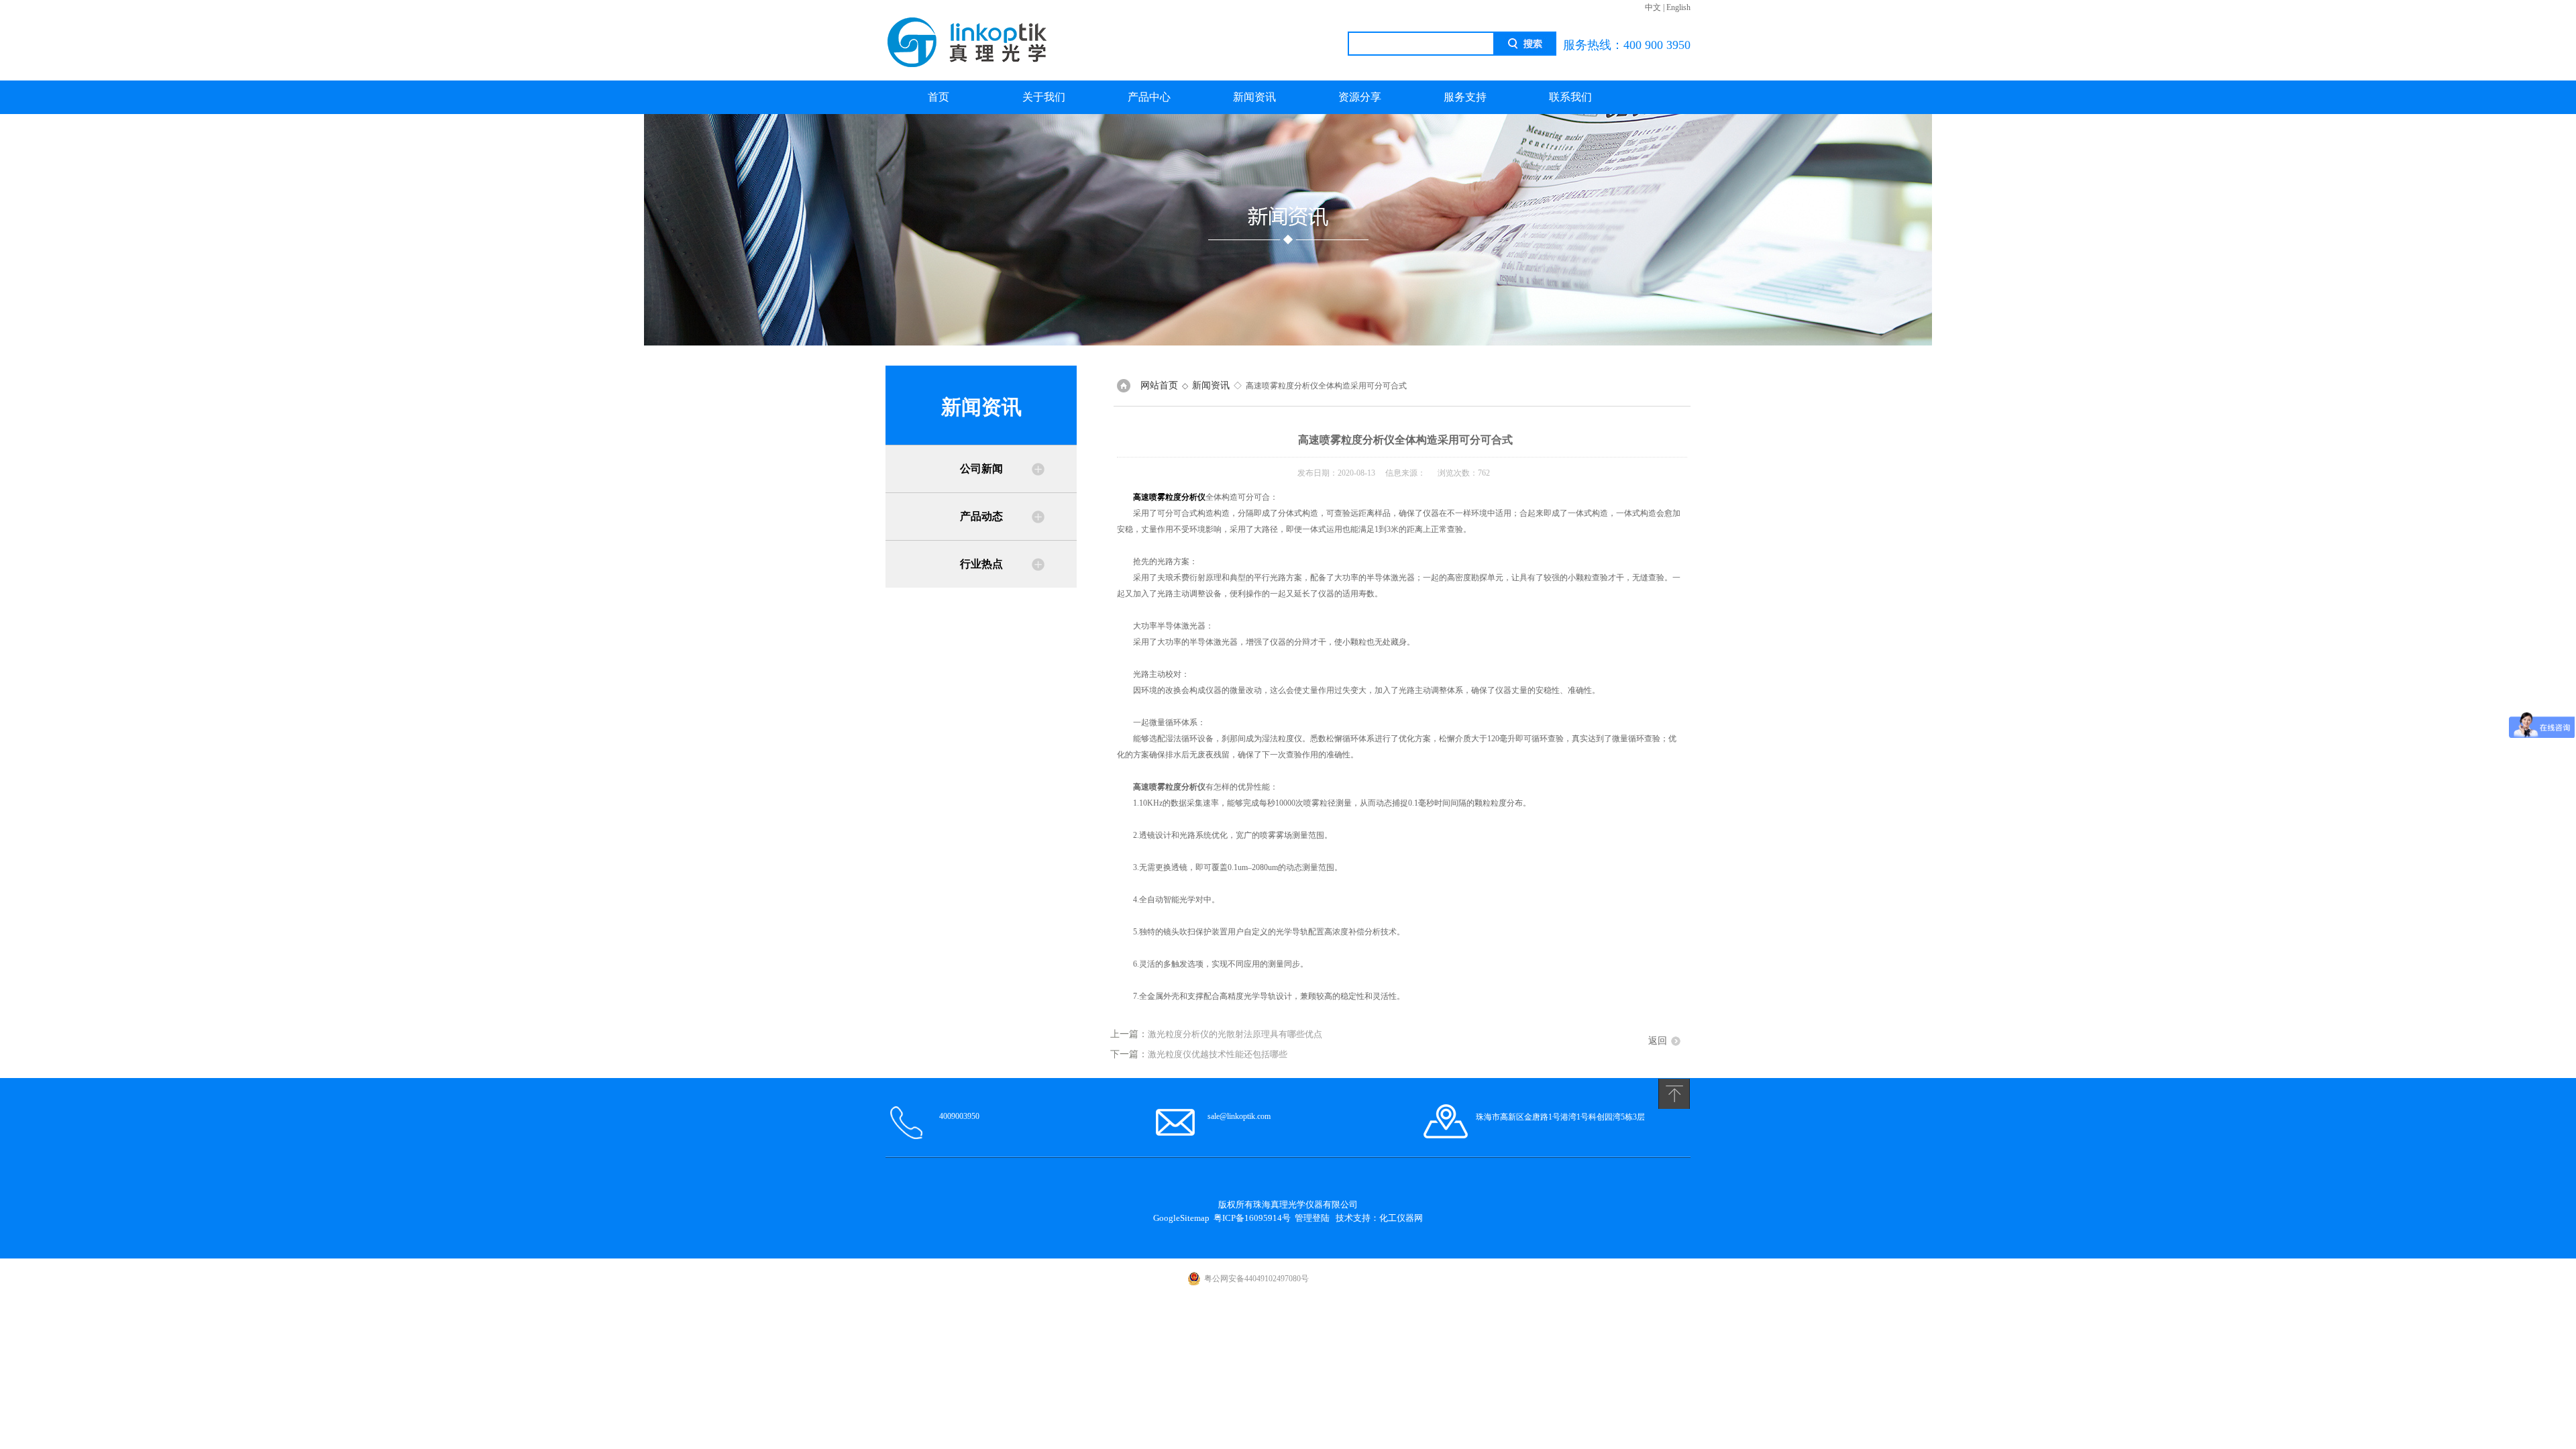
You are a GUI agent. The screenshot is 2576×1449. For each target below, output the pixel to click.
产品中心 (1149, 97)
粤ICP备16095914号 (1252, 1218)
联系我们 (1570, 97)
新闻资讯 (1254, 97)
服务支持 (1465, 97)
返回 (1658, 1041)
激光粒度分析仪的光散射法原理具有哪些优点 (1235, 1034)
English (1678, 7)
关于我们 (1044, 97)
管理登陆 (1312, 1218)
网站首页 (1159, 385)
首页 (938, 97)
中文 (1653, 7)
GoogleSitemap (1181, 1218)
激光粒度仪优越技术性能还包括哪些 (1218, 1054)
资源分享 (1360, 97)
